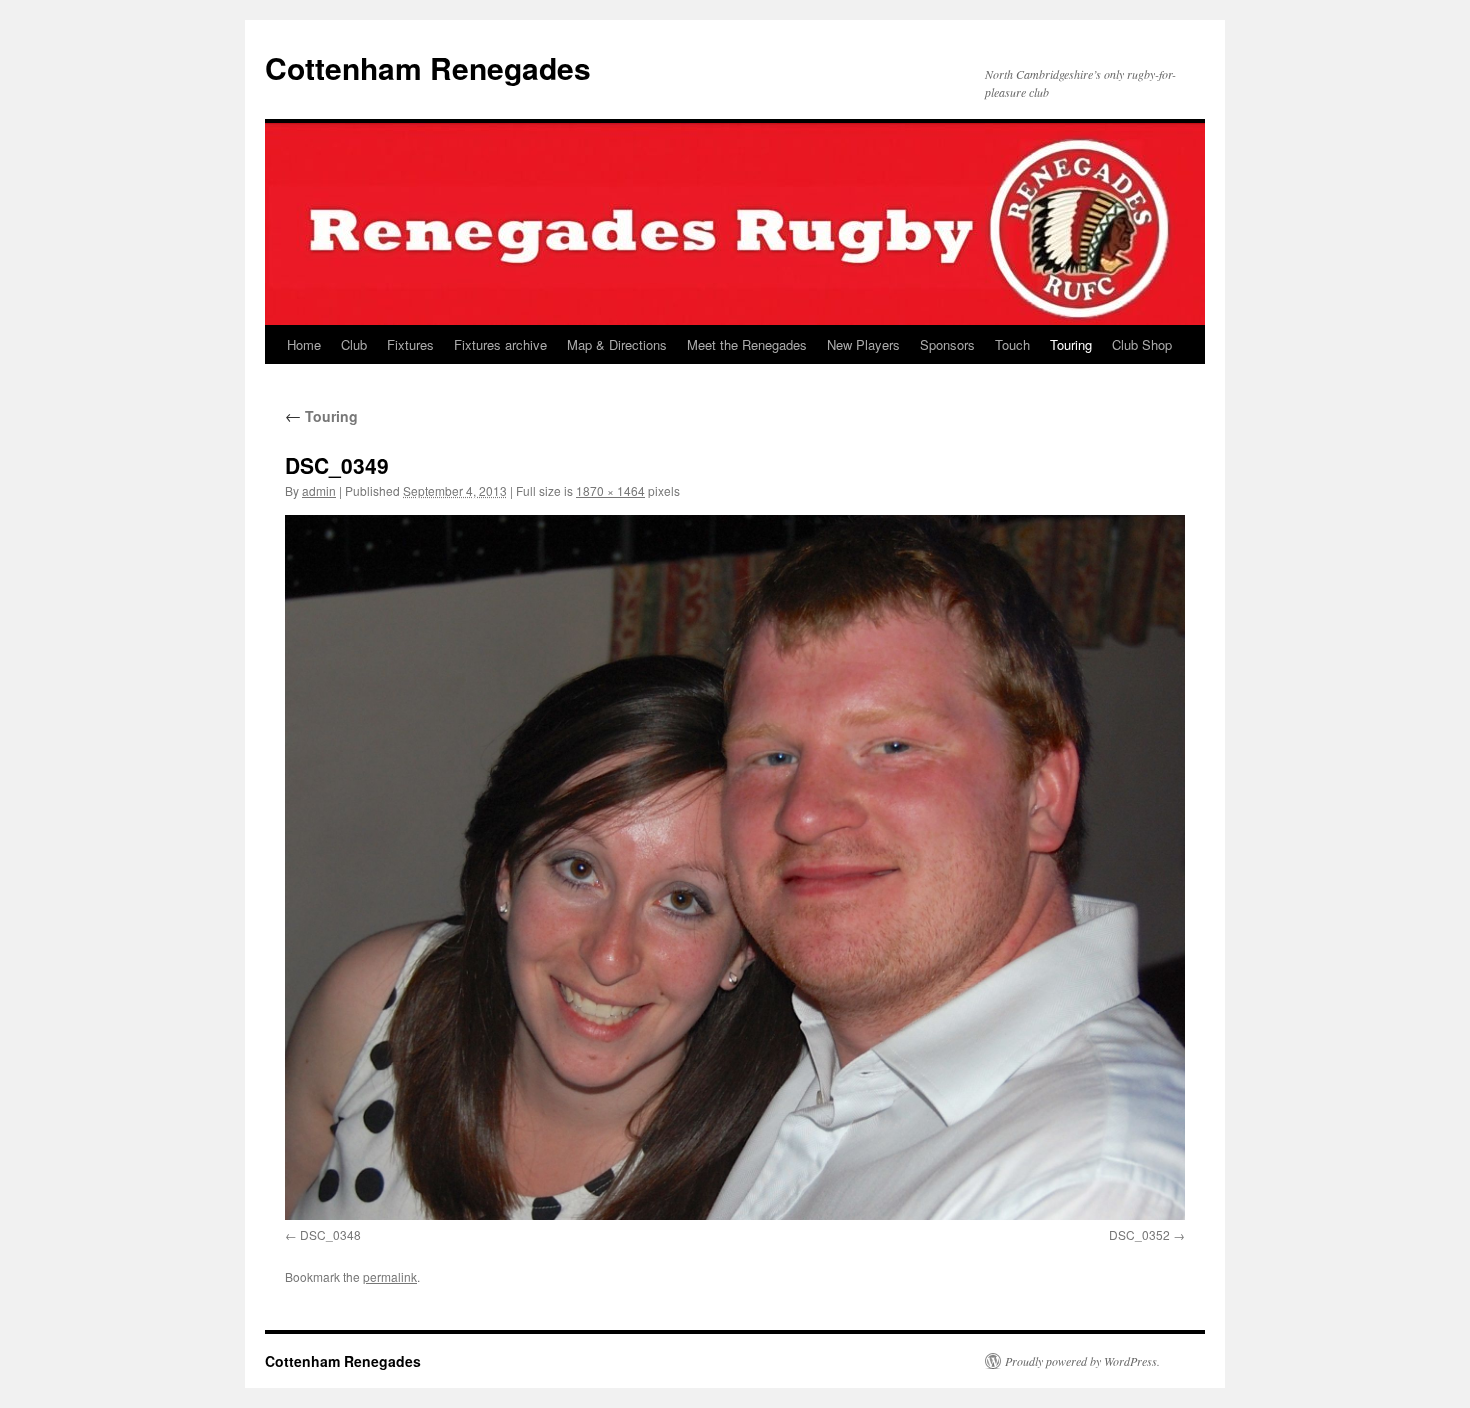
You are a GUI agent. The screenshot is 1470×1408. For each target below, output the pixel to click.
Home (304, 344)
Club (354, 344)
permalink (390, 1276)
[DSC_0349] (735, 867)
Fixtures (410, 344)
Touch (1012, 344)
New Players (863, 344)
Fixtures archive (500, 344)
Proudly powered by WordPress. (1082, 1361)
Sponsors (947, 344)
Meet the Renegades (747, 344)
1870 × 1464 (610, 490)
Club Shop (1142, 344)
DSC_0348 (330, 1234)
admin (319, 490)
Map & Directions (617, 344)
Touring (1071, 344)
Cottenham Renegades (428, 67)
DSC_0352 (1139, 1234)
